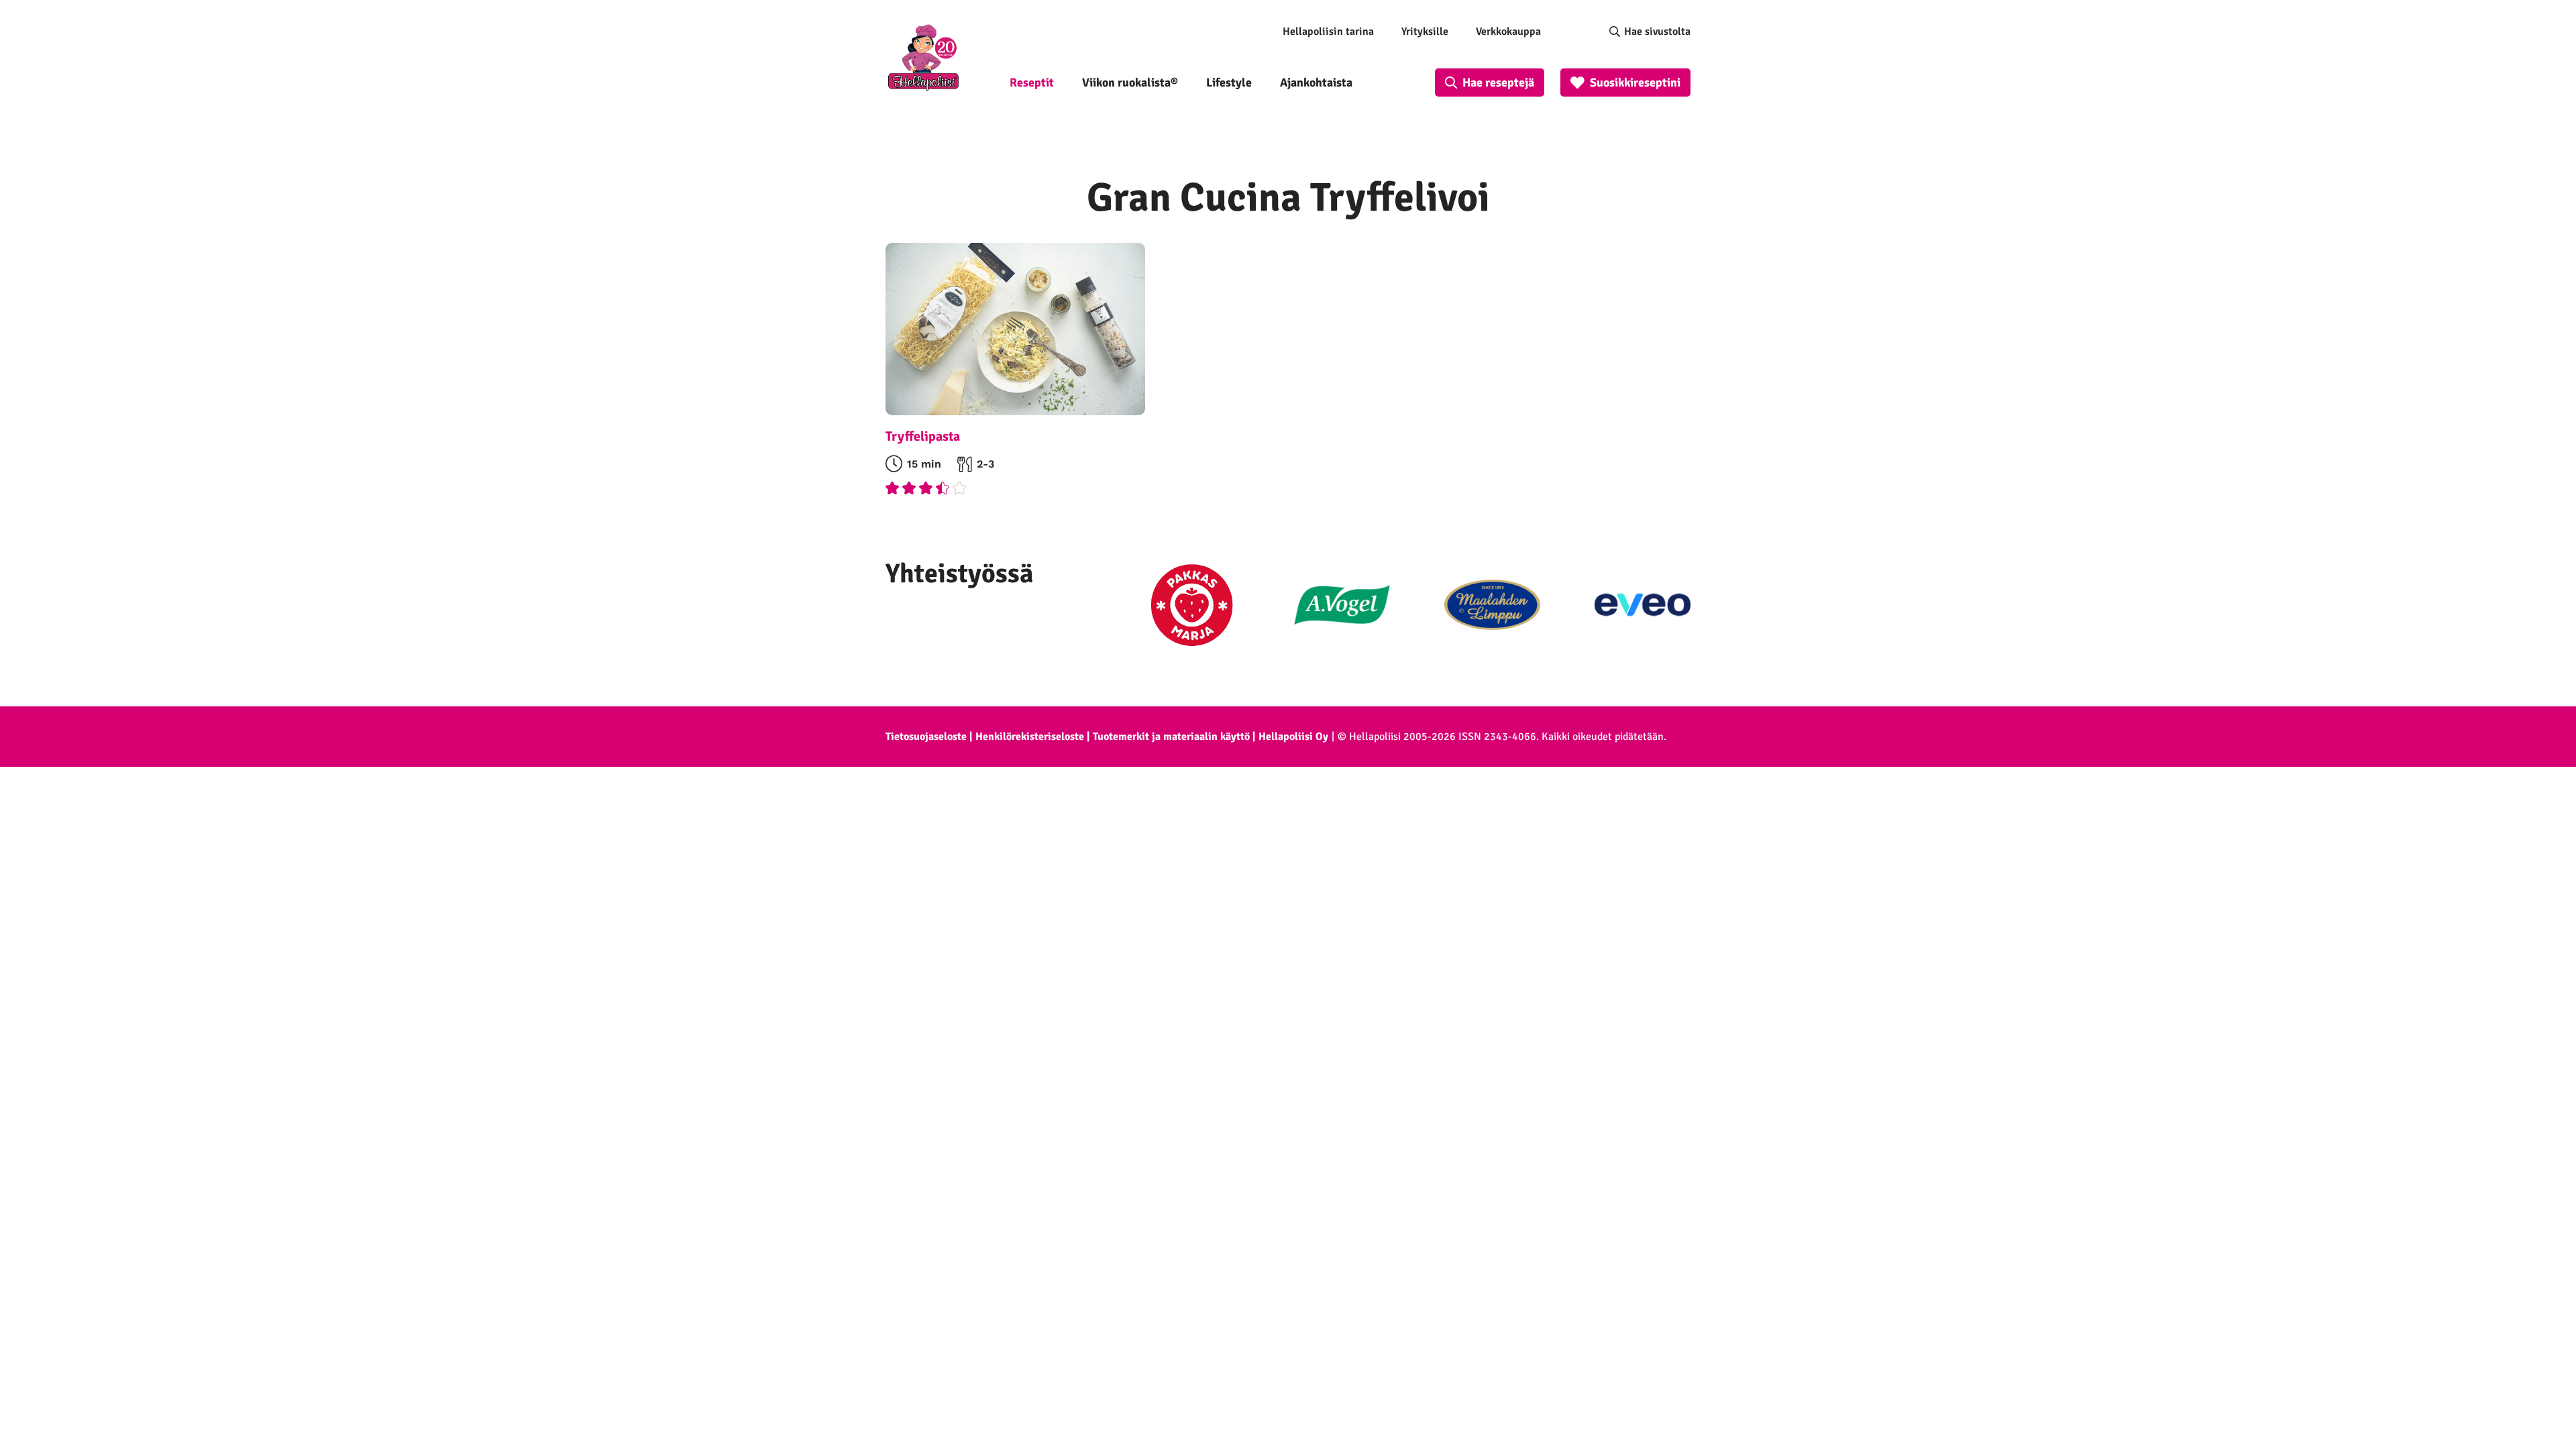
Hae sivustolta (1657, 32)
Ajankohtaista (1316, 83)
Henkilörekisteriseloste (1030, 737)
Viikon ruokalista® (1130, 83)
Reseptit (1032, 83)
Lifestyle (1229, 83)
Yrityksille (1425, 32)
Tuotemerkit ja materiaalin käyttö (1171, 737)
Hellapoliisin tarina (1328, 32)
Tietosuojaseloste (926, 737)
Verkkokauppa (1508, 32)
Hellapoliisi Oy (1293, 737)
